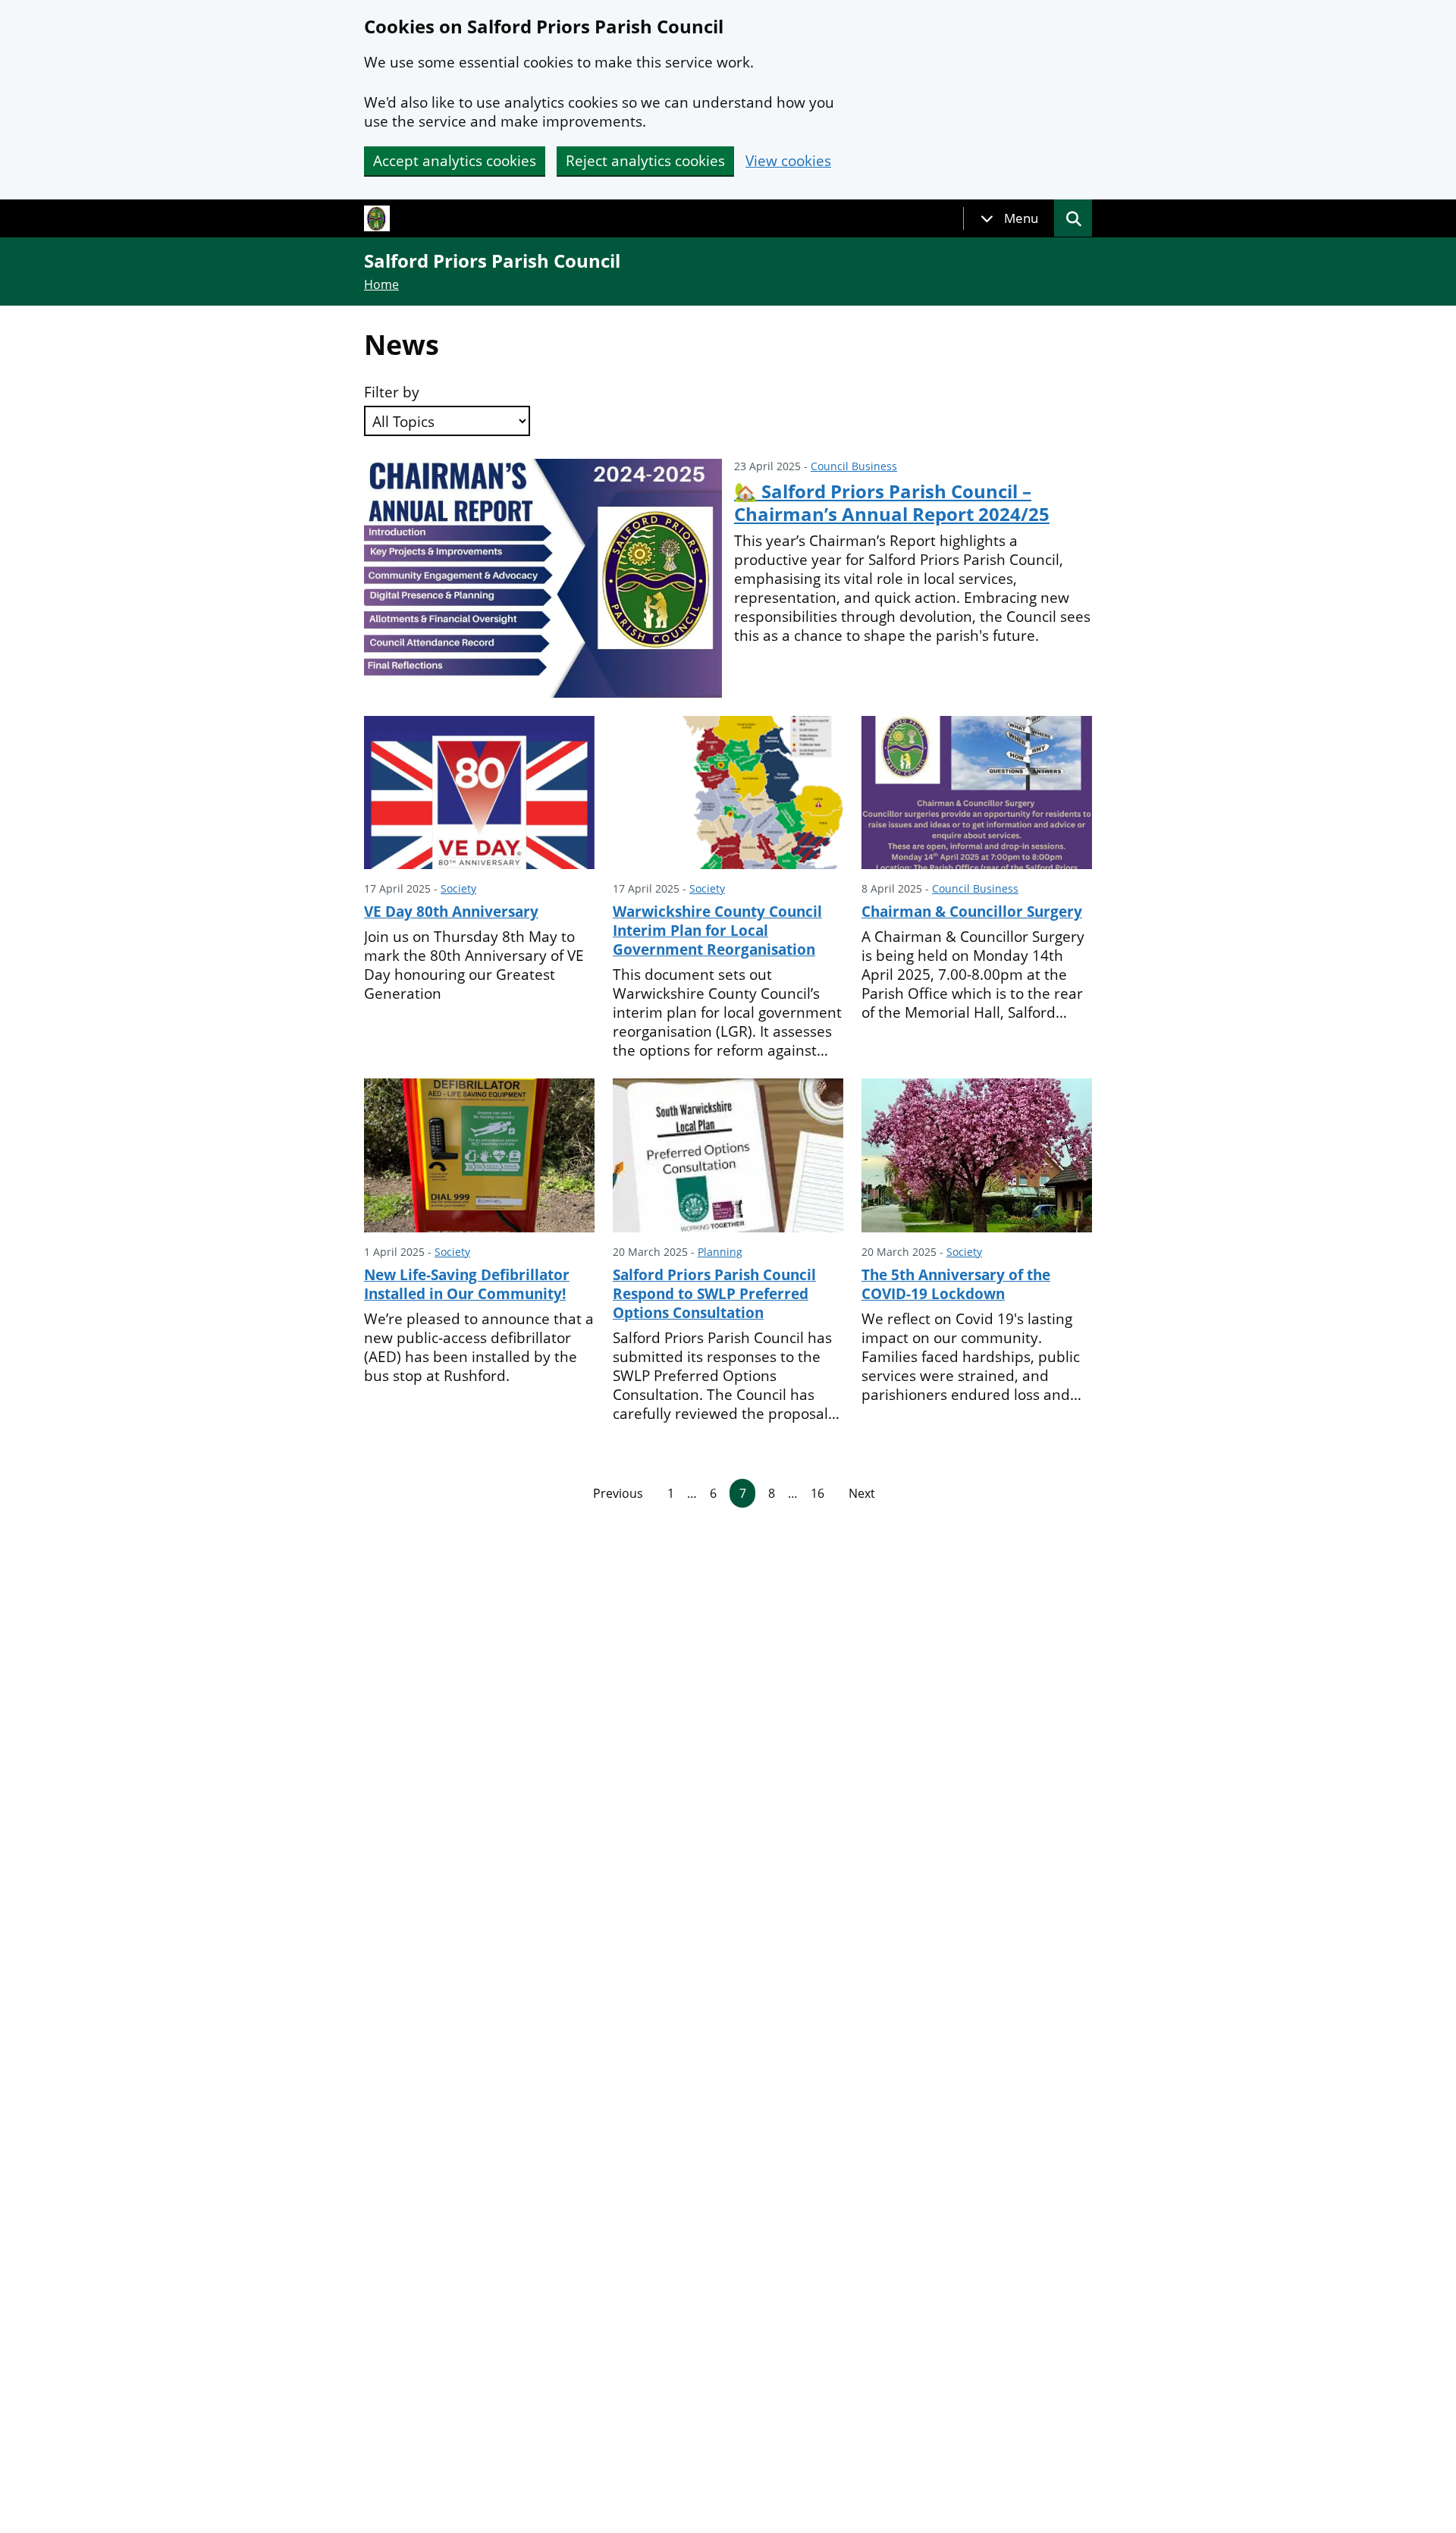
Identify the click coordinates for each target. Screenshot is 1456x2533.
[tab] (1009, 218)
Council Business (854, 466)
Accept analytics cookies (455, 161)
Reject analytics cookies (645, 161)
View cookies (788, 161)
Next (862, 1493)
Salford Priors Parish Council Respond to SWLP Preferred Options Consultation (714, 1294)
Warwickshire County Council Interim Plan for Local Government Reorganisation (717, 931)
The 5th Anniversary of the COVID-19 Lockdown (956, 1284)
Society (458, 888)
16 (817, 1493)
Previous (618, 1493)
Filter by (392, 392)
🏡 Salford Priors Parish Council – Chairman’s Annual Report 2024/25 (892, 503)
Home (381, 284)
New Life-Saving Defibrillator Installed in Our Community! (467, 1284)
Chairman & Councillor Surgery (972, 912)
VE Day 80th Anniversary (451, 912)
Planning (720, 1252)
